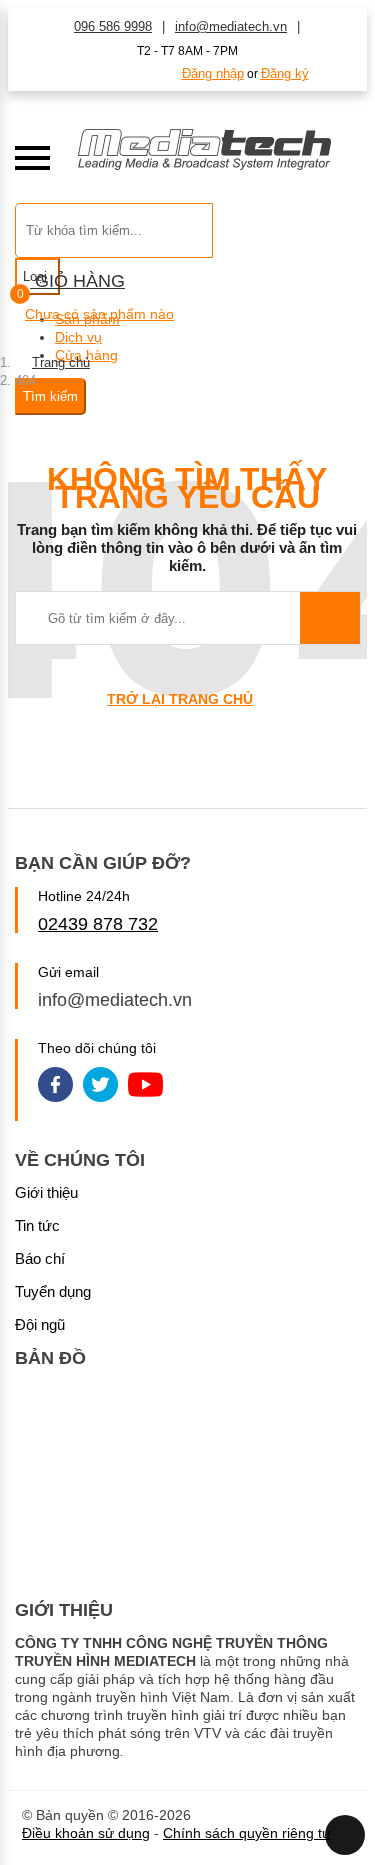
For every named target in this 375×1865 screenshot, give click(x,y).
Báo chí (40, 1258)
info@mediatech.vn (231, 26)
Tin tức (37, 1225)
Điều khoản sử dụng (86, 1833)
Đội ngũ (40, 1324)
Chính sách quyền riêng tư (247, 1833)
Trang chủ (61, 362)
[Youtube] (145, 1086)
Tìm (330, 618)
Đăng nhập (213, 73)
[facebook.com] (55, 1086)
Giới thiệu (46, 1192)
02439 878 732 (98, 924)
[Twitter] (100, 1086)
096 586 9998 (113, 26)
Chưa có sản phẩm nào (99, 314)
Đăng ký (285, 73)
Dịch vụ (78, 337)
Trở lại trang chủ (180, 699)
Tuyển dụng (53, 1291)
